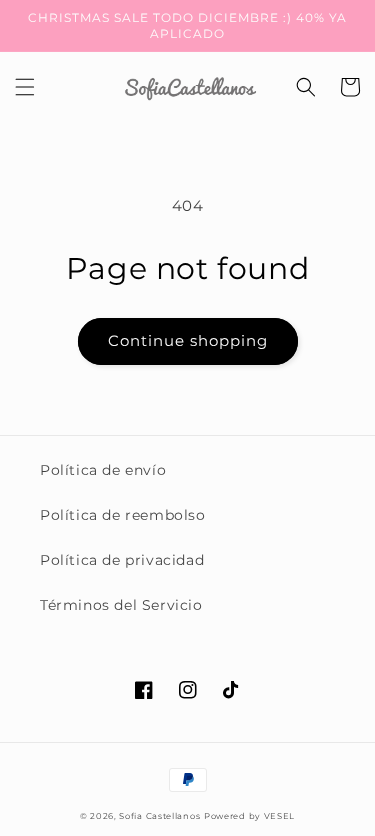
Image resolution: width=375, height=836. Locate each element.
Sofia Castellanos (159, 816)
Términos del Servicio (121, 605)
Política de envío (103, 470)
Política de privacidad (122, 560)
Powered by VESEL (249, 816)
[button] (25, 87)
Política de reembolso (123, 515)
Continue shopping (188, 340)
